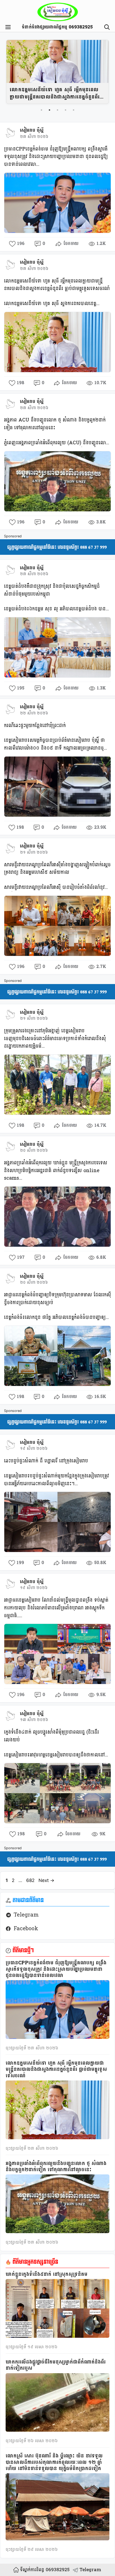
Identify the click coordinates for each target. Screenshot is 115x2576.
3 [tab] (57, 110)
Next (46, 1880)
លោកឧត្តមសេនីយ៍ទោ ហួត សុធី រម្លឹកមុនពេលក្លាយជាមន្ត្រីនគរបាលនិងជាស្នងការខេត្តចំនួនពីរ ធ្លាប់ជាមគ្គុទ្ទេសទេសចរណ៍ (55, 93)
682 (31, 1880)
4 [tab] (66, 110)
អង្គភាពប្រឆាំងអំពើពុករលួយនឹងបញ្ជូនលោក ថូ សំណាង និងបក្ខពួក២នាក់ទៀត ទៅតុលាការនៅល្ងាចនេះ (56, 2167)
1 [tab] (41, 110)
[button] (106, 27)
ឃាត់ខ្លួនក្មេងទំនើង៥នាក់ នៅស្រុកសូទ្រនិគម (47, 2274)
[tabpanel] (57, 72)
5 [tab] (74, 110)
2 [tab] (49, 110)
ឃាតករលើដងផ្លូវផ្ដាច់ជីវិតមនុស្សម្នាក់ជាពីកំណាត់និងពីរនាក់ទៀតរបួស (56, 2365)
